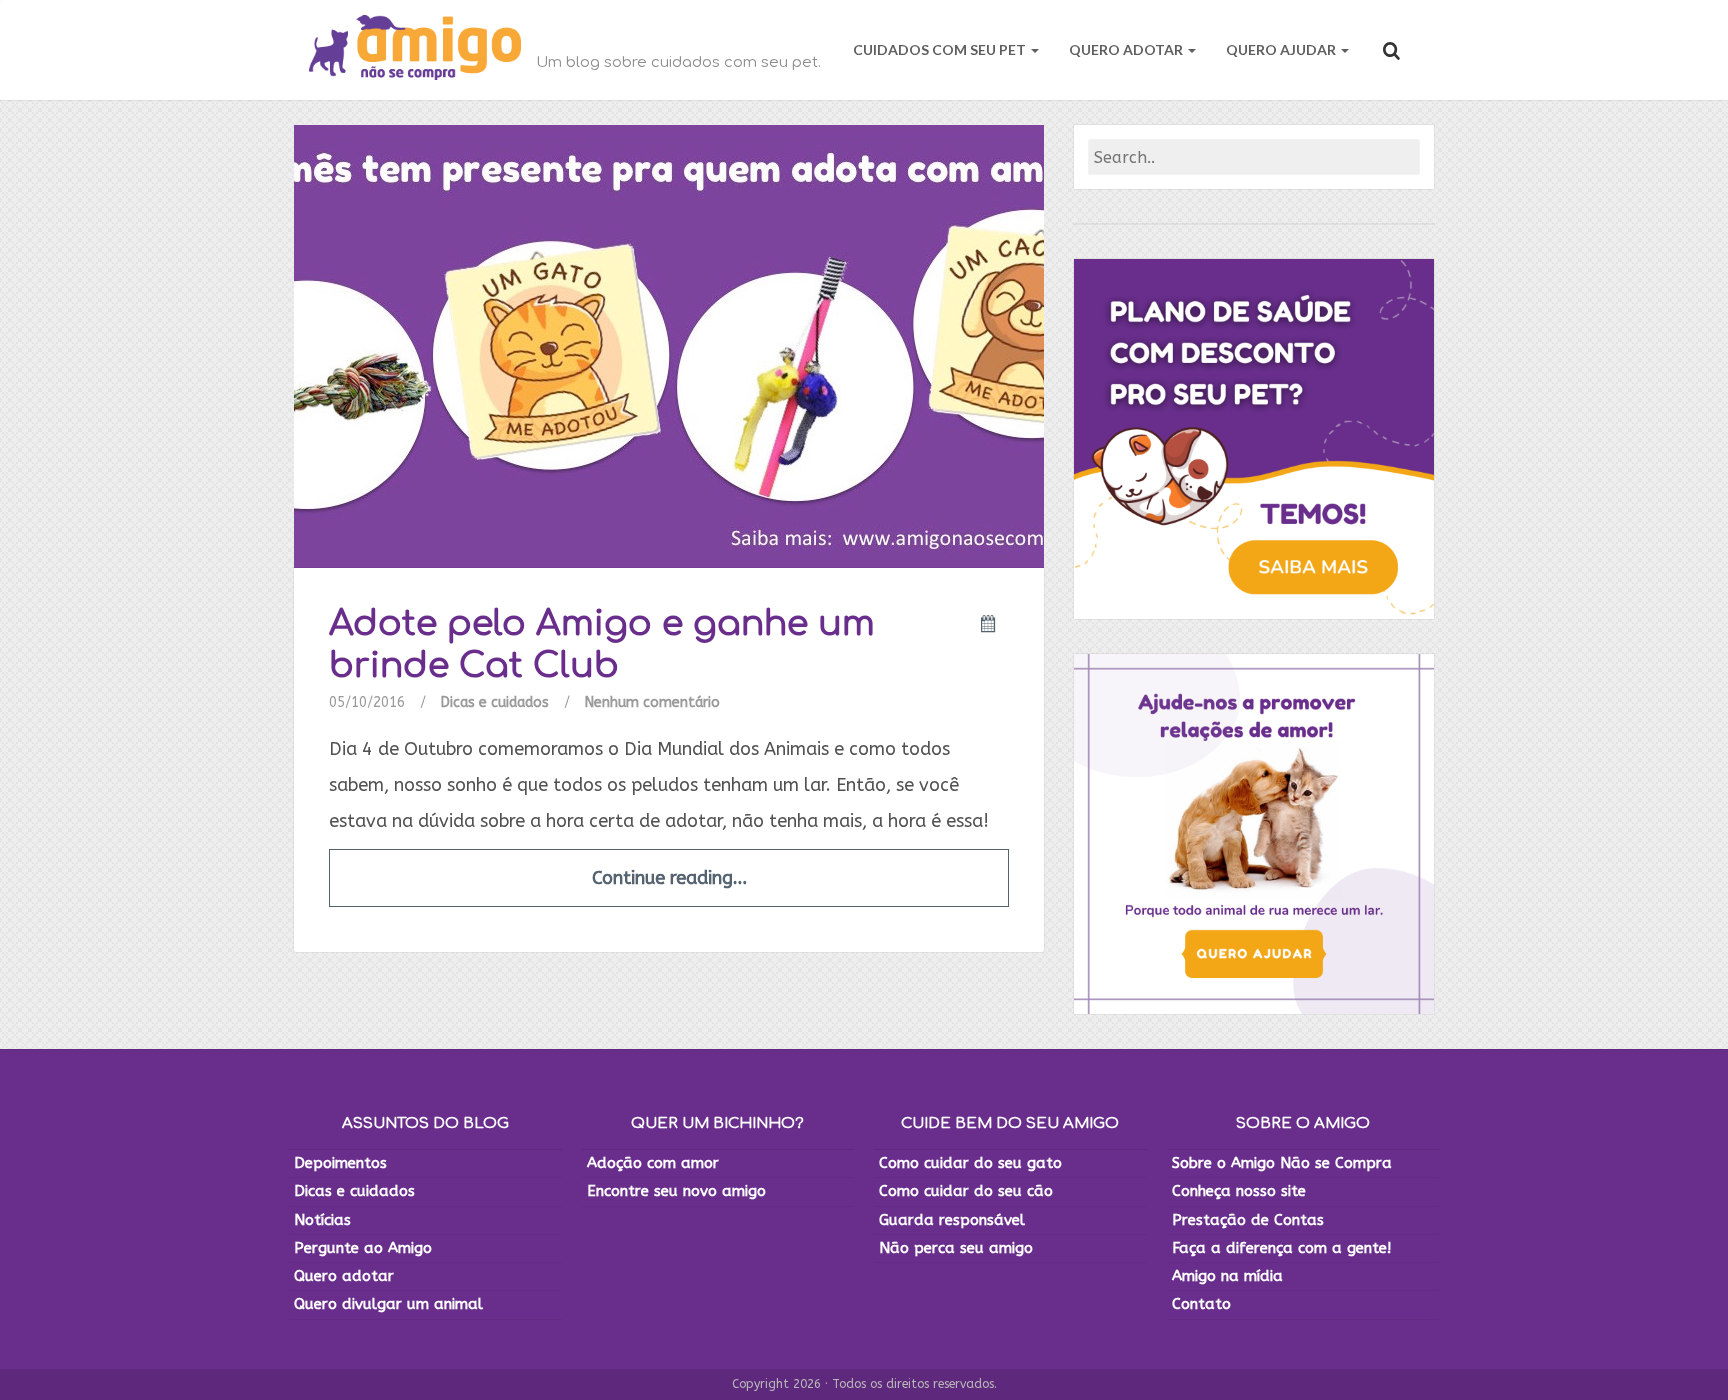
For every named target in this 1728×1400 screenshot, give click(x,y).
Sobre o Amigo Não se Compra (1282, 1163)
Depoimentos (340, 1163)
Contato (1201, 1304)
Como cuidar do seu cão (966, 1191)
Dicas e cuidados (495, 702)
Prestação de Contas (1248, 1220)
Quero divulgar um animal (388, 1304)
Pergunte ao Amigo (363, 1248)
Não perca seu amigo (956, 1248)
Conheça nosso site (1239, 1191)
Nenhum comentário (652, 702)
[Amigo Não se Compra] (415, 50)
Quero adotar (344, 1276)
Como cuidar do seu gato (970, 1163)
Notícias (322, 1220)
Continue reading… (669, 878)
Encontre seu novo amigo (676, 1191)
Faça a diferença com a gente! (1281, 1248)
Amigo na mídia (1227, 1276)
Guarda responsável (952, 1220)
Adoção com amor (653, 1163)
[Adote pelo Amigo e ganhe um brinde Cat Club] (669, 345)
